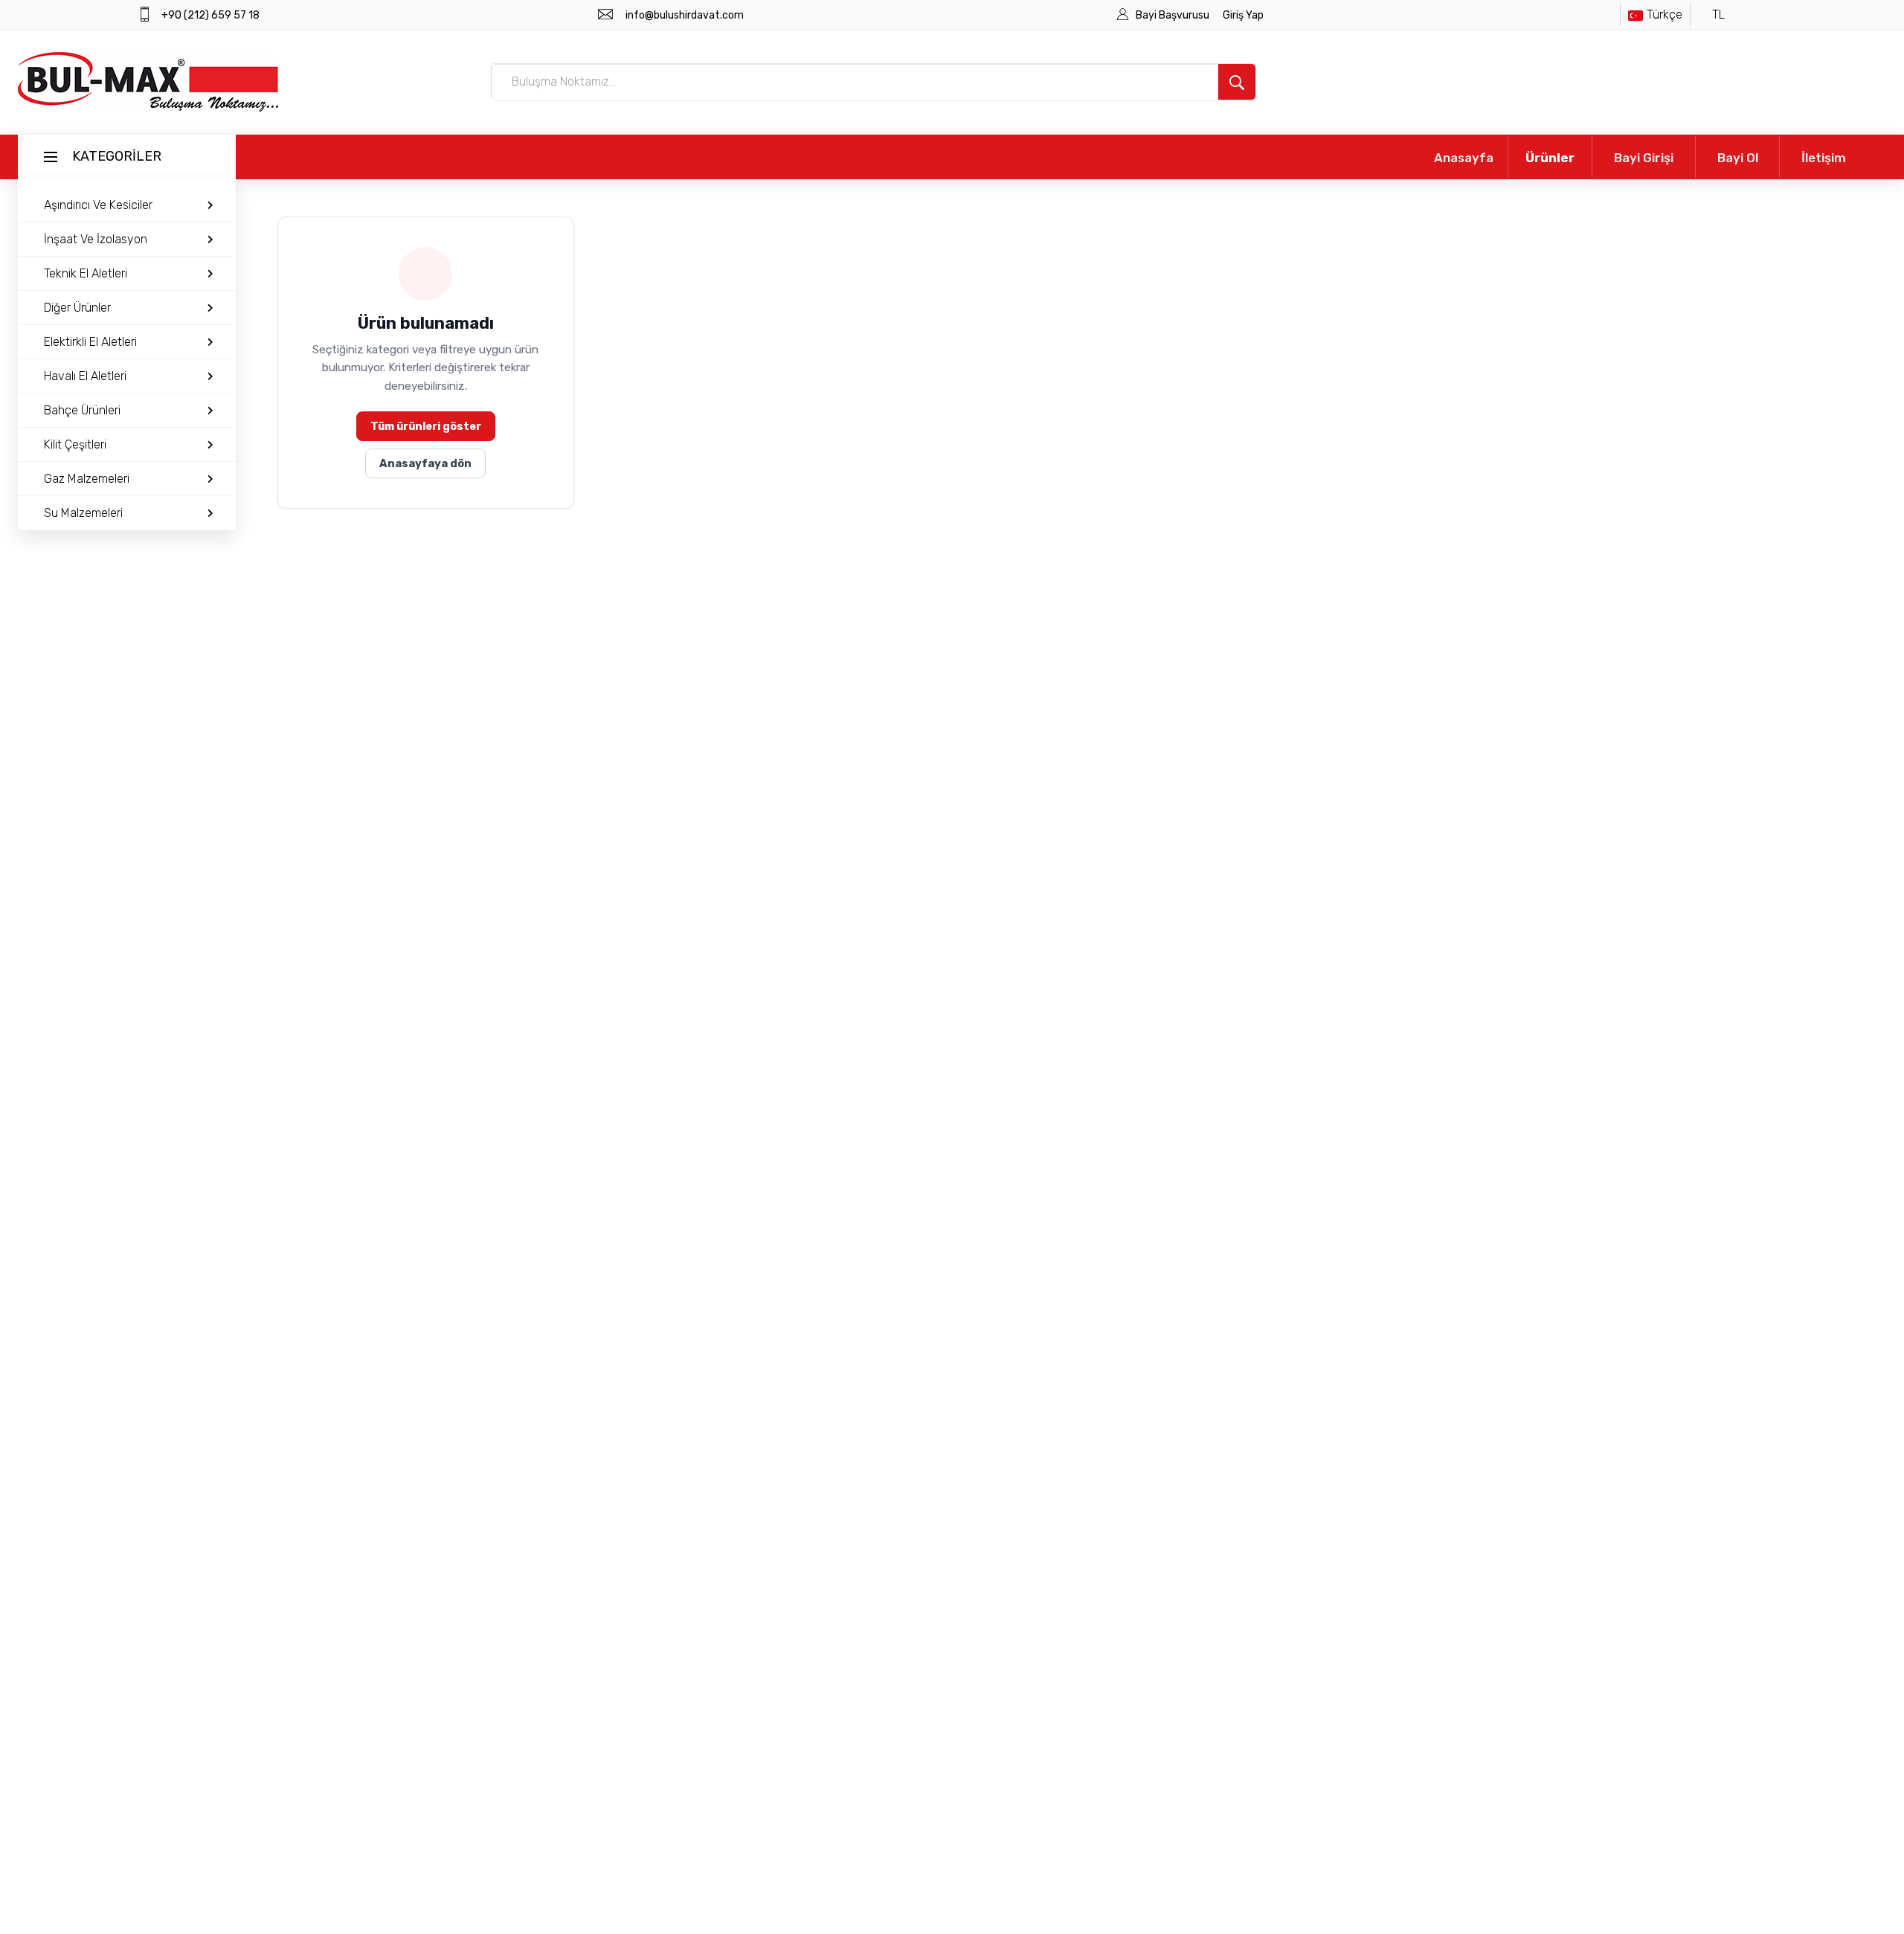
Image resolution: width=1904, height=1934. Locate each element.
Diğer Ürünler (77, 308)
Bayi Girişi (1644, 158)
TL (1718, 15)
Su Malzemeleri (83, 513)
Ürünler (1550, 158)
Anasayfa (1464, 158)
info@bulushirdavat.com (685, 15)
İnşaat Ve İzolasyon (96, 239)
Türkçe (1665, 15)
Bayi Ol (1738, 158)
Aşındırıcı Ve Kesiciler (98, 205)
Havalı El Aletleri (85, 376)
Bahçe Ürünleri (82, 410)
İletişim (1824, 158)
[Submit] (1237, 82)
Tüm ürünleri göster (426, 426)
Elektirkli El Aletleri (90, 342)
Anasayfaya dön (425, 463)
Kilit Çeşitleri (75, 444)
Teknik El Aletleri (86, 273)
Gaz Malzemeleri (87, 479)
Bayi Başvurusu (1174, 15)
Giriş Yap (1243, 15)
